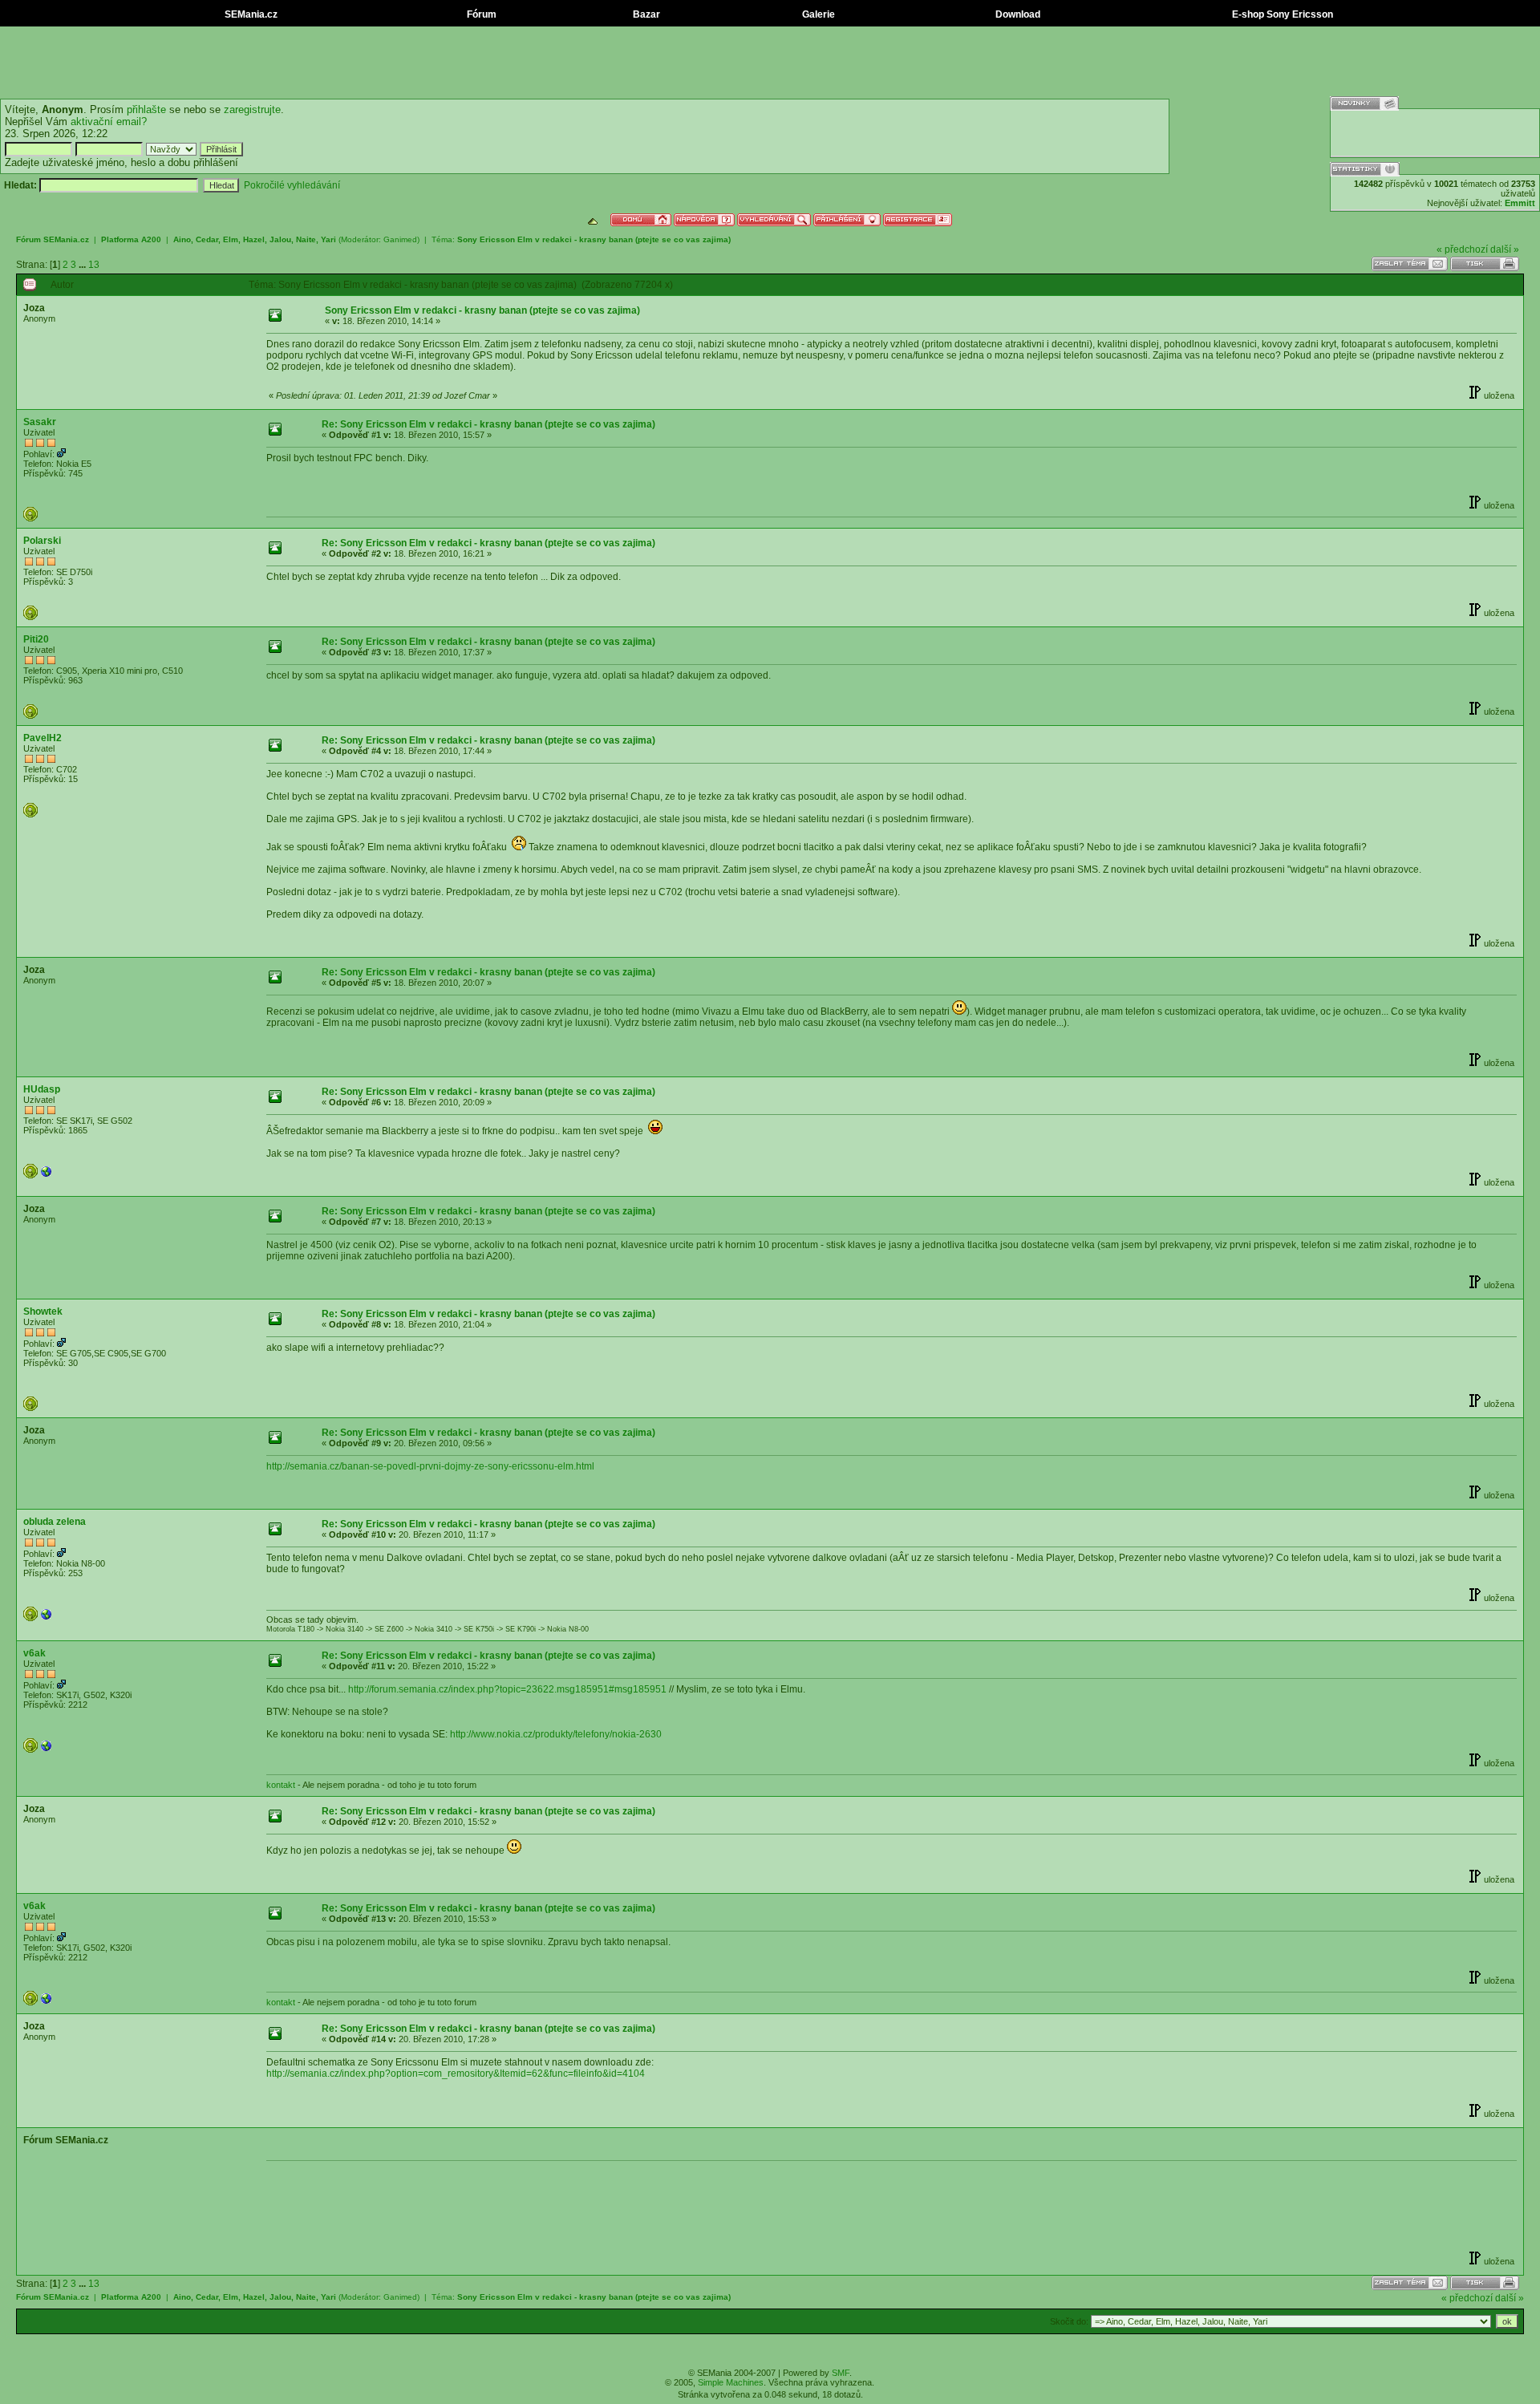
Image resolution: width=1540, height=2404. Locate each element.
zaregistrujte (252, 109)
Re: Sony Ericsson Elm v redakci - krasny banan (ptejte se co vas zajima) (488, 424)
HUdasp (42, 1089)
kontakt (281, 1785)
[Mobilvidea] (47, 1618)
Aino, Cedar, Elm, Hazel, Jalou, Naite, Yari (255, 239)
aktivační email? (109, 122)
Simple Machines (731, 2382)
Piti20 (36, 639)
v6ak (34, 1653)
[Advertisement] (770, 63)
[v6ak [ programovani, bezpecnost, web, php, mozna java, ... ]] (47, 1749)
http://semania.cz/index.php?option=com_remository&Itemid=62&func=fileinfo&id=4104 (456, 2074)
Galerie (817, 14)
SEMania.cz (250, 14)
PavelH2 (43, 738)
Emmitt (1520, 203)
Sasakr (40, 422)
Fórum (480, 14)
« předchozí (1462, 249)
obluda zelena (55, 1522)
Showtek (43, 1311)
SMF (841, 2373)
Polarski (42, 541)
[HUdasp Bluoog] (47, 1175)
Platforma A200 (131, 239)
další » (1505, 249)
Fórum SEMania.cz (53, 239)
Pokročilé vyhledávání (292, 185)
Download (1017, 14)
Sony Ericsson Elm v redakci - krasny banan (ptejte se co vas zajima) (594, 239)
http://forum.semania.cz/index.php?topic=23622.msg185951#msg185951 (507, 1689)
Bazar (645, 14)
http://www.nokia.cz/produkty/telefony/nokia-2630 (556, 1734)
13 (94, 265)
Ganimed (400, 239)
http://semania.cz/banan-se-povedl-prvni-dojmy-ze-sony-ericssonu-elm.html (430, 1466)
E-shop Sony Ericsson (1281, 14)
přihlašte (146, 109)
